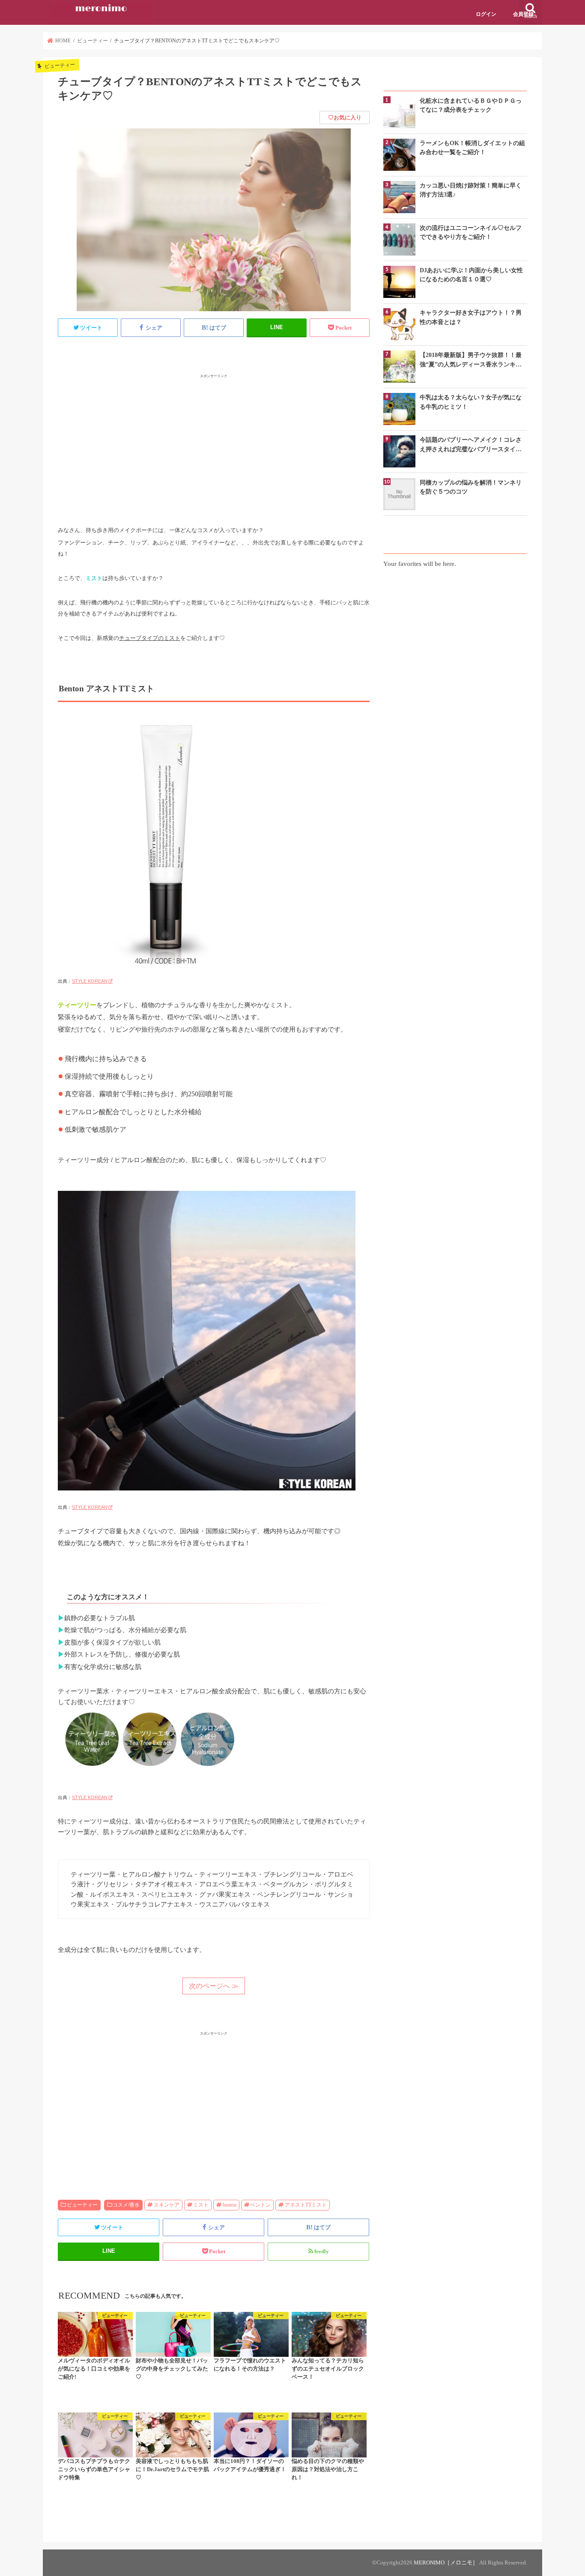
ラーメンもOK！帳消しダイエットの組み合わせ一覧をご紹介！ (472, 147)
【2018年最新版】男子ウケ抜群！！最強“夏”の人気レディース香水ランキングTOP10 (471, 360)
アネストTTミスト (306, 2205)
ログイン (486, 14)
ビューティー (82, 2205)
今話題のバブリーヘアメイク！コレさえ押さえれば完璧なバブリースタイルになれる (471, 445)
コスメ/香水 (126, 2205)
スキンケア (167, 2205)
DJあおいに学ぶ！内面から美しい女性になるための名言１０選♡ (471, 275)
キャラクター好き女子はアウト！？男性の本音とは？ (471, 317)
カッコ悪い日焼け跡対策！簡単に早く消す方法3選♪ (471, 190)
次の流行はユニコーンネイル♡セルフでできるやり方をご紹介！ (471, 232)
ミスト (201, 2205)
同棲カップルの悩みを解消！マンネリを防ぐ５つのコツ (471, 487)
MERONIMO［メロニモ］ (446, 2563)
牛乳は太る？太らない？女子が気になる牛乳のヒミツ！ (471, 402)
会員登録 (523, 14)
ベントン (260, 2205)
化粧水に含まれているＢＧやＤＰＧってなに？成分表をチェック (471, 105)
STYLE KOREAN (90, 981)
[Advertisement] (214, 440)
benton (230, 2205)
